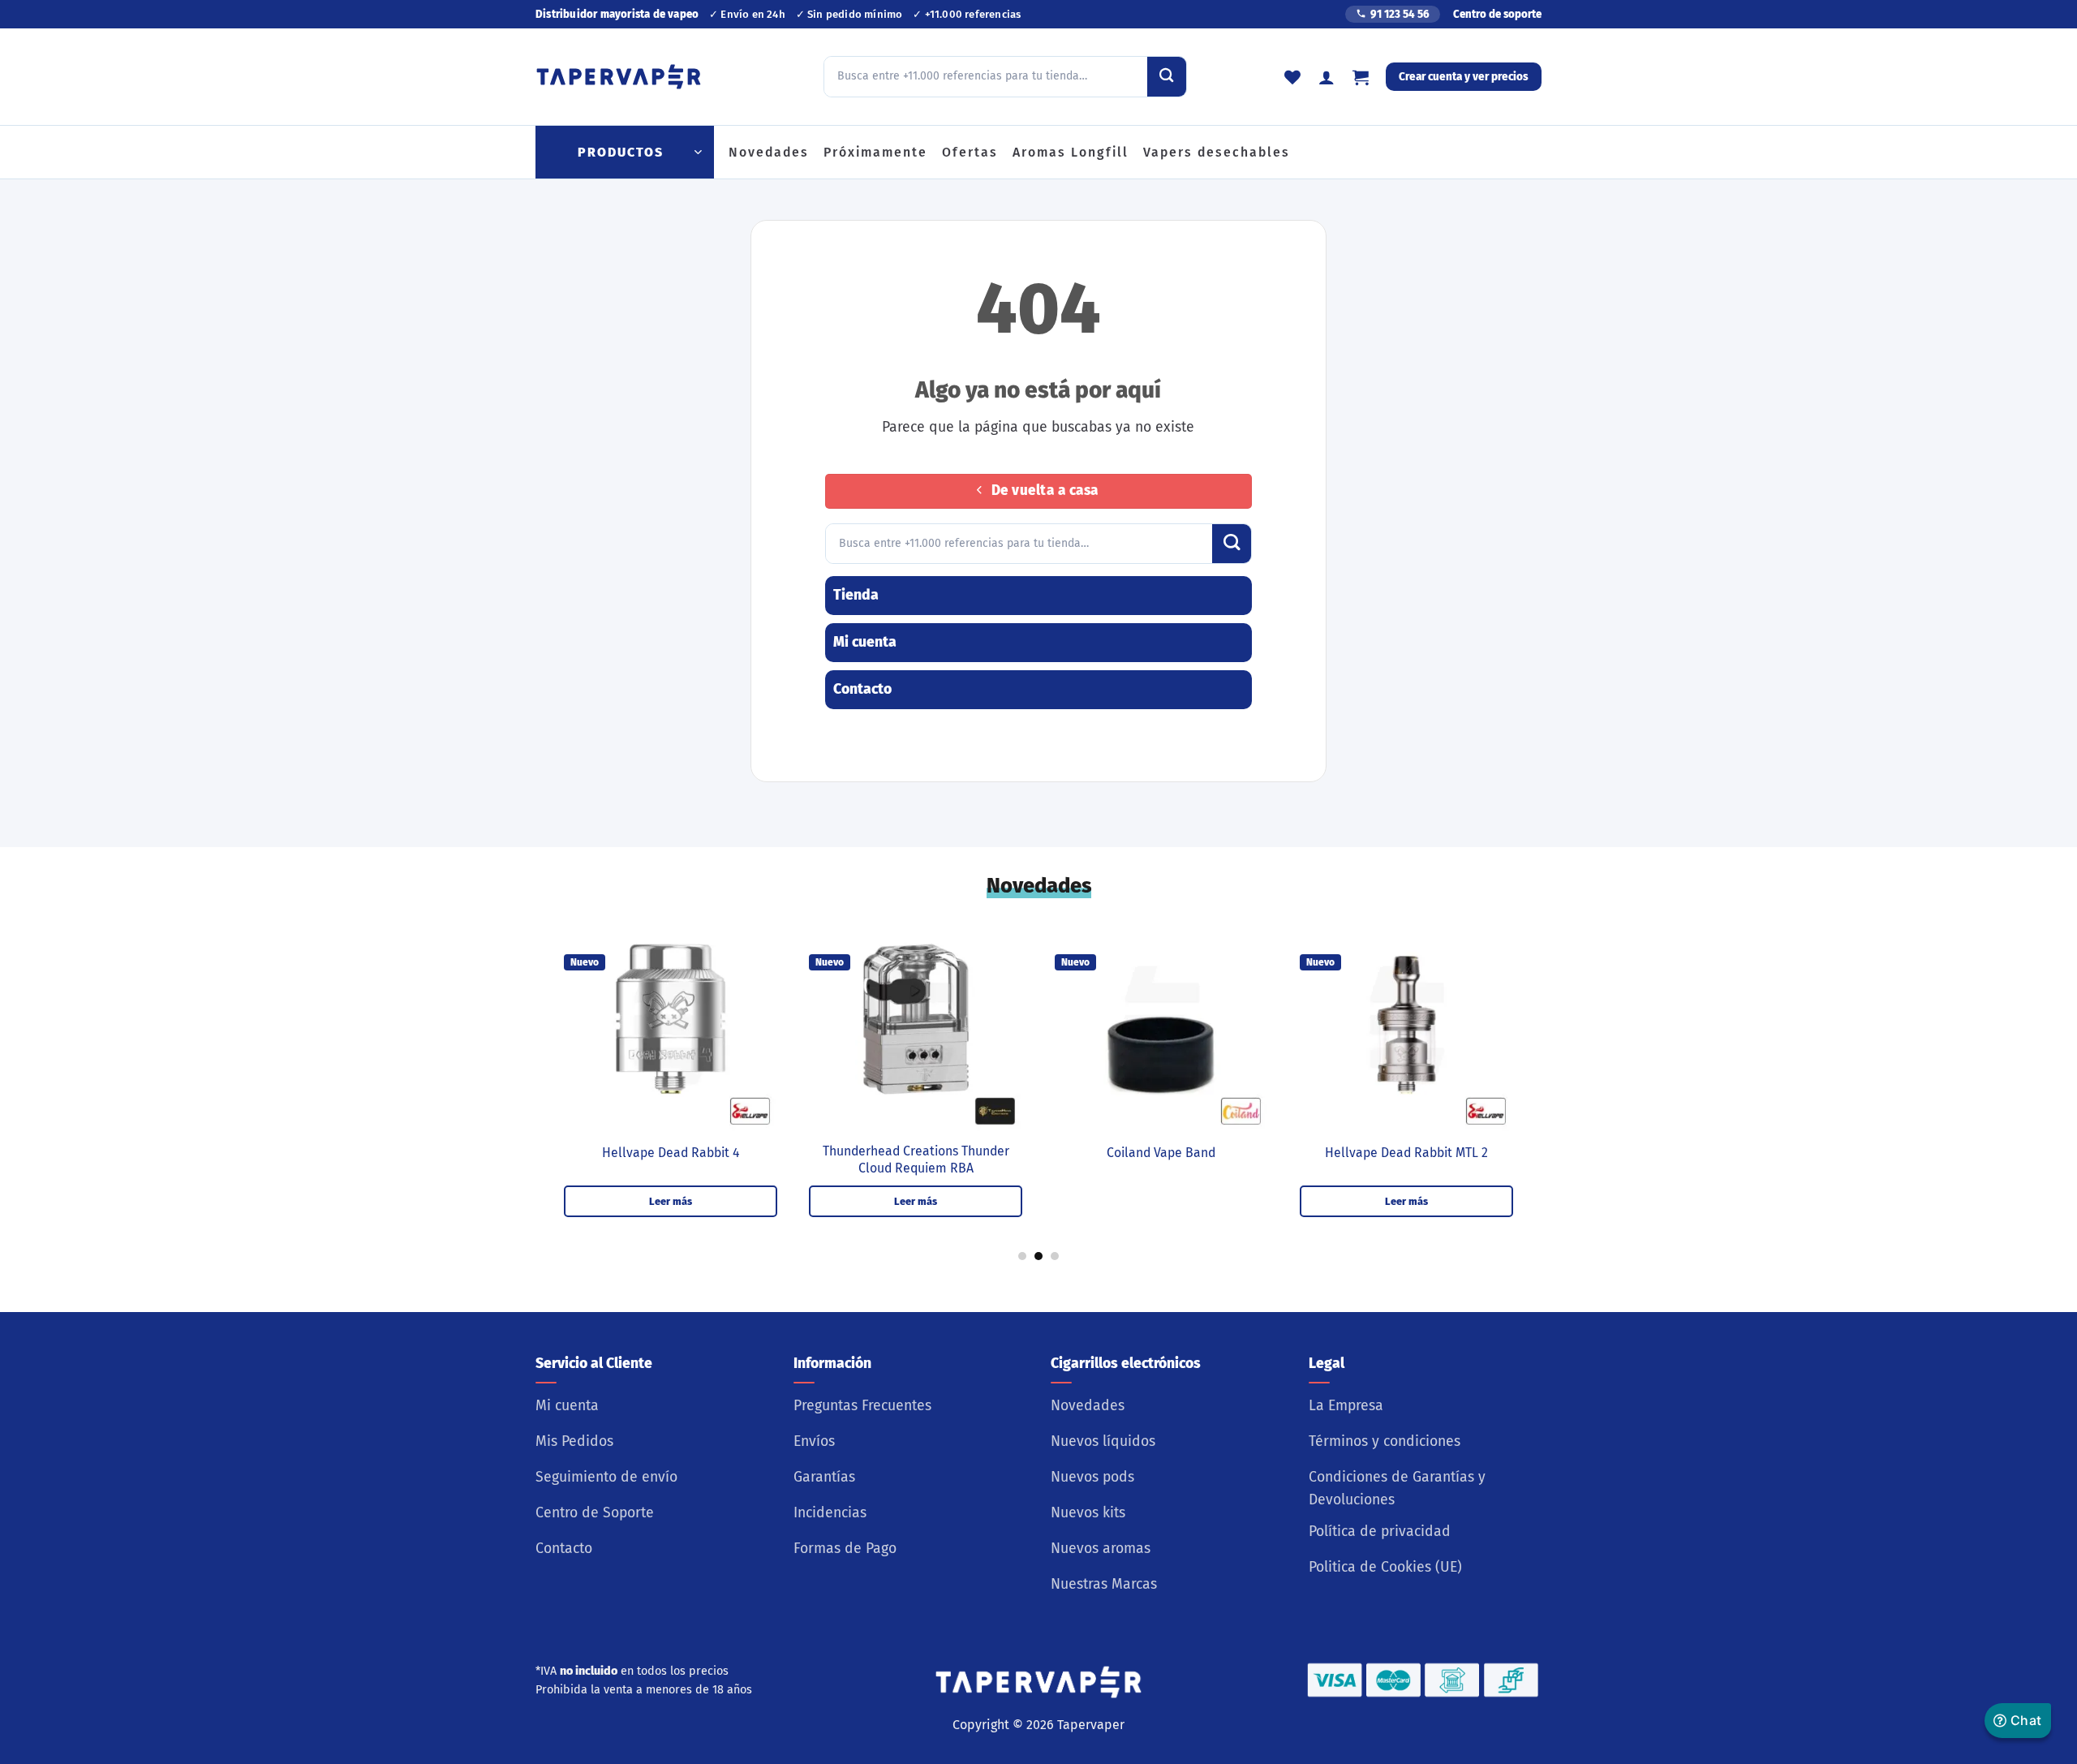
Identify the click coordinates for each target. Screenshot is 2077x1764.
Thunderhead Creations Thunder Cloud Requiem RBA (916, 1160)
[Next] (1538, 1038)
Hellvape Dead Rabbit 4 (671, 1153)
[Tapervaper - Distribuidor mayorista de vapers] (619, 77)
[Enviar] (1167, 76)
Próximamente (875, 152)
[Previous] (539, 1038)
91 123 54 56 (1400, 14)
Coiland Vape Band (1161, 1153)
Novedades (769, 152)
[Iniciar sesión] (1327, 77)
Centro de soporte (1497, 14)
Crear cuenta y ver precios (1464, 77)
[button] (1361, 77)
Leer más (671, 1201)
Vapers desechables (1217, 152)
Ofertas (970, 152)
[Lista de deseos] (1292, 77)
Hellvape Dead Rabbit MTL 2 (1406, 1153)
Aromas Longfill (1071, 152)
